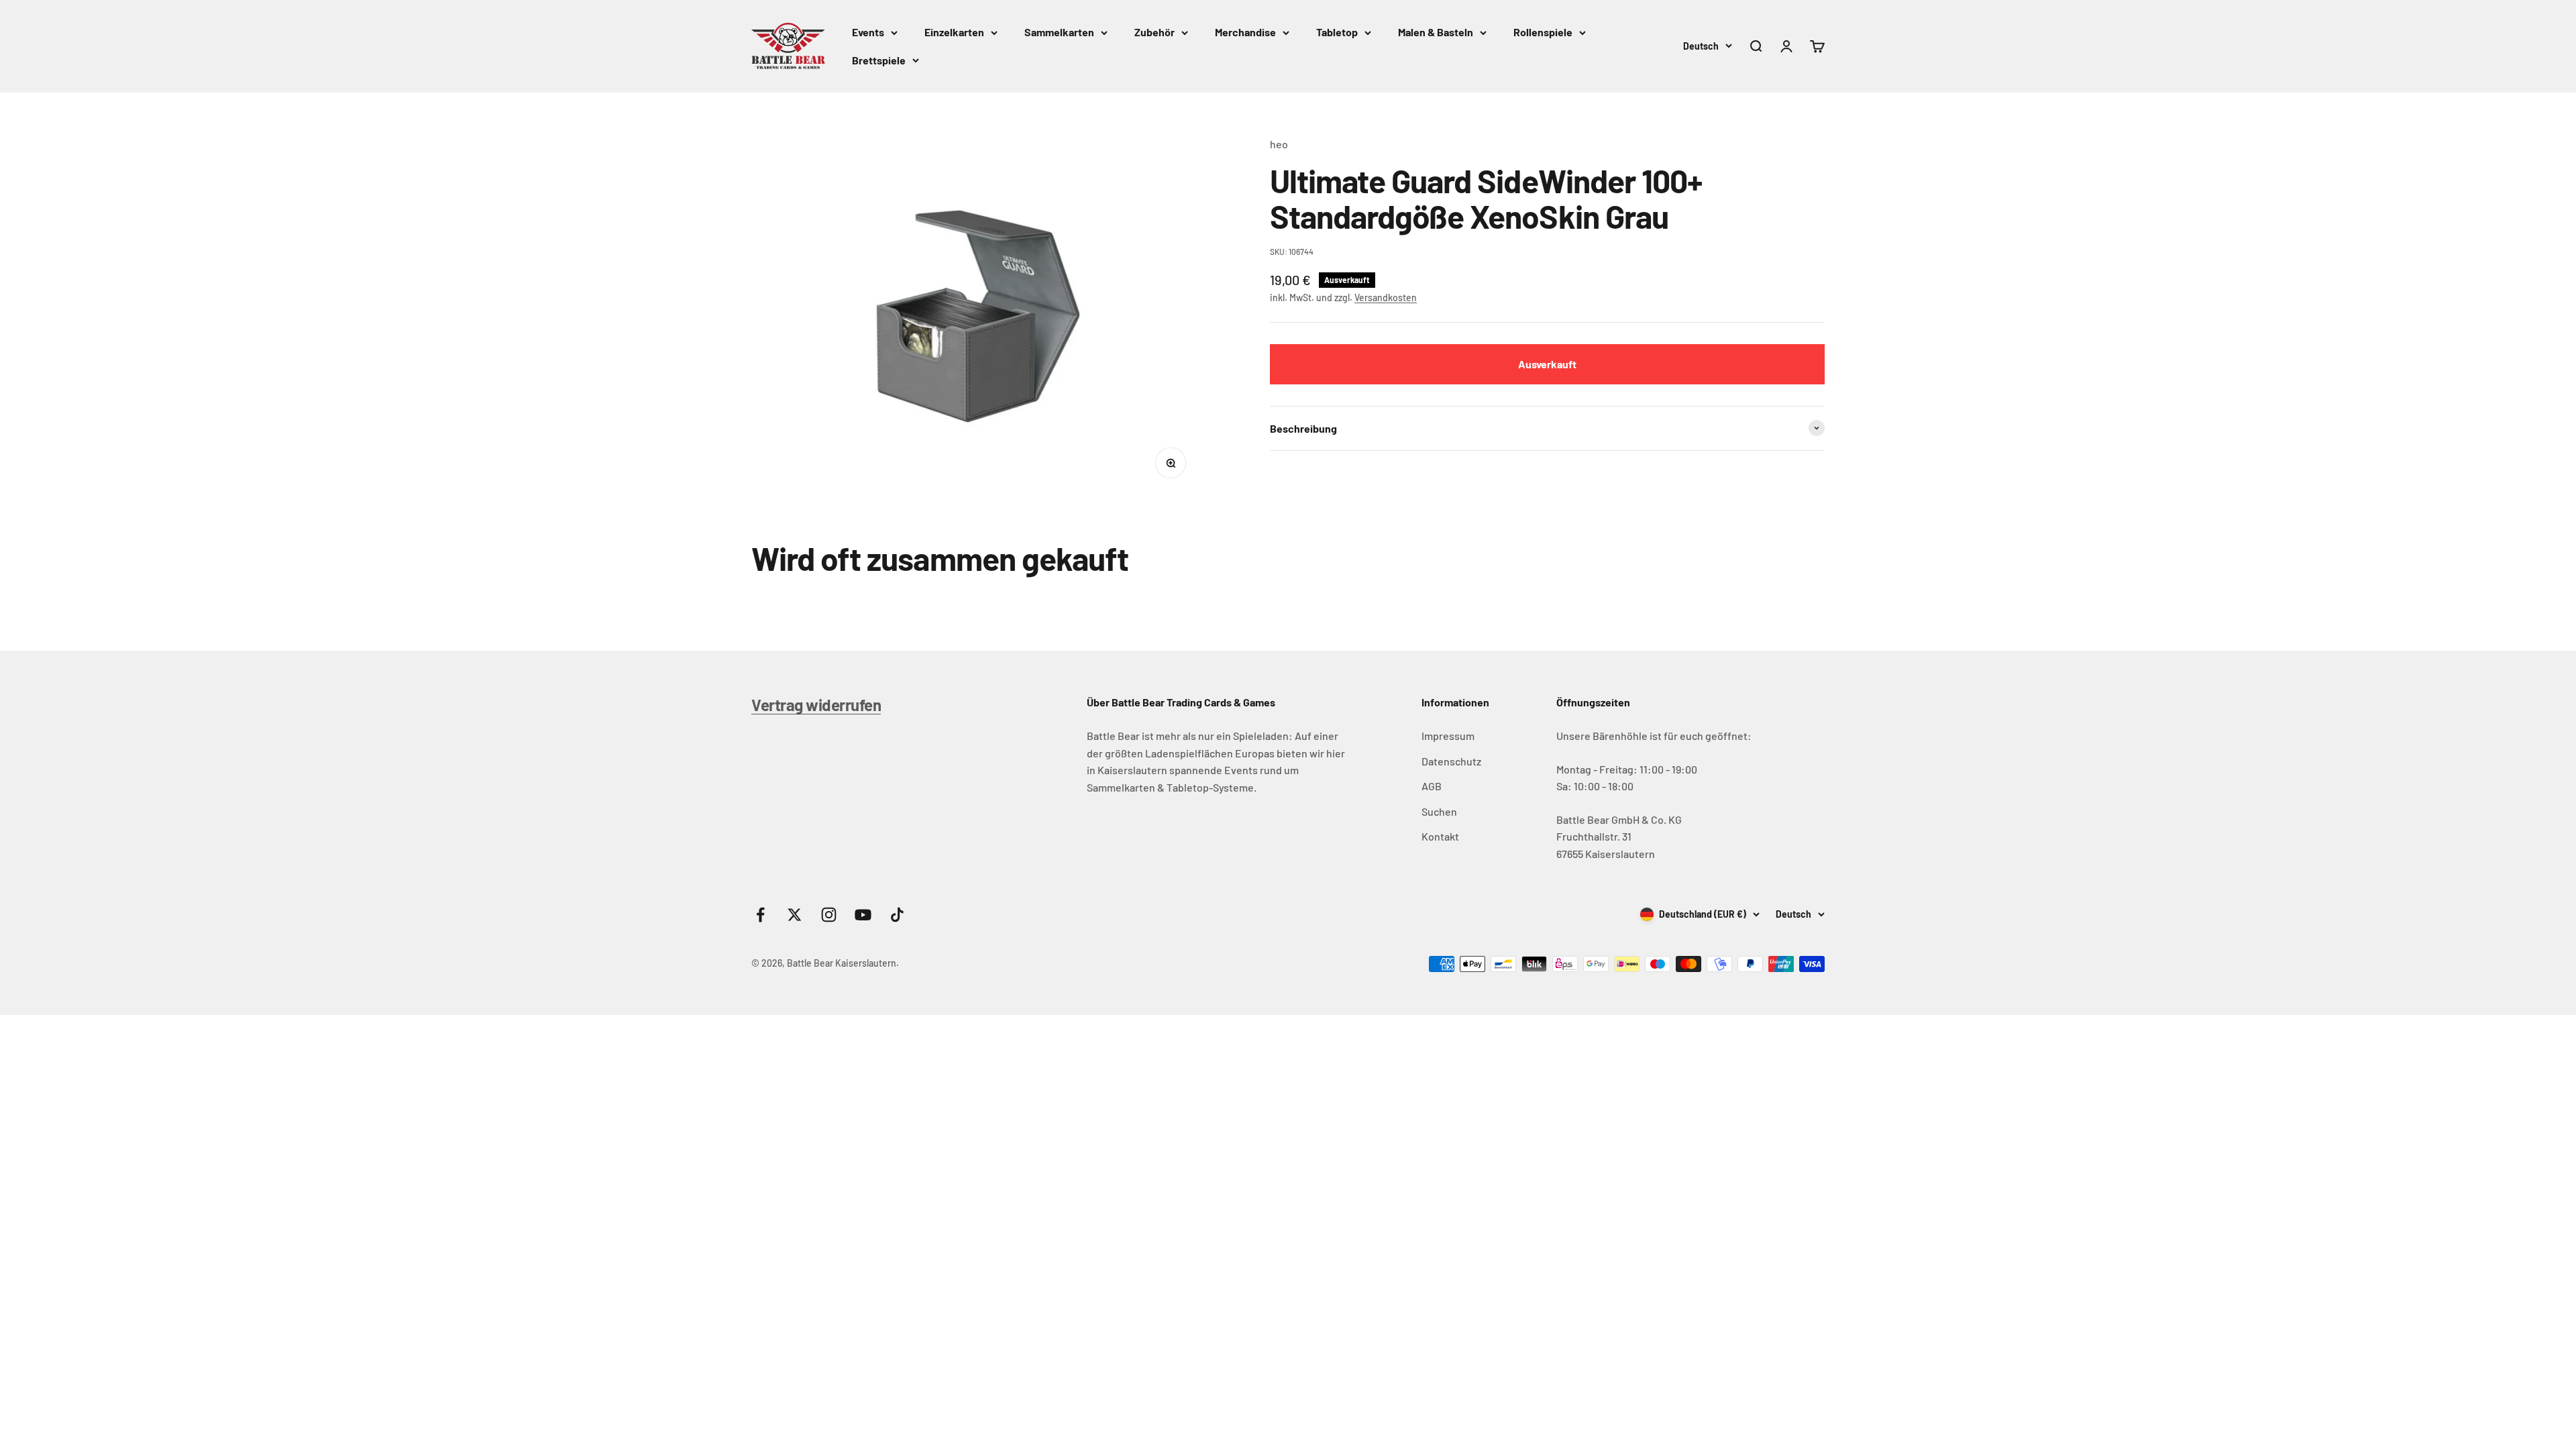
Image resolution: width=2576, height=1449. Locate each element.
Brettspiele (879, 60)
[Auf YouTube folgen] (863, 915)
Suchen (1439, 811)
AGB (1432, 786)
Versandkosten (1386, 298)
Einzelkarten (954, 32)
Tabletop (1337, 32)
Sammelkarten (1059, 32)
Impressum (1448, 736)
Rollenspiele (1543, 32)
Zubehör (1155, 32)
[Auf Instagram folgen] (829, 915)
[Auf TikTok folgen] (897, 915)
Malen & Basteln (1436, 32)
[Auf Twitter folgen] (795, 915)
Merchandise (1245, 32)
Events (868, 32)
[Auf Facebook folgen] (760, 915)
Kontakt (1440, 836)
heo (1279, 144)
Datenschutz (1451, 761)
